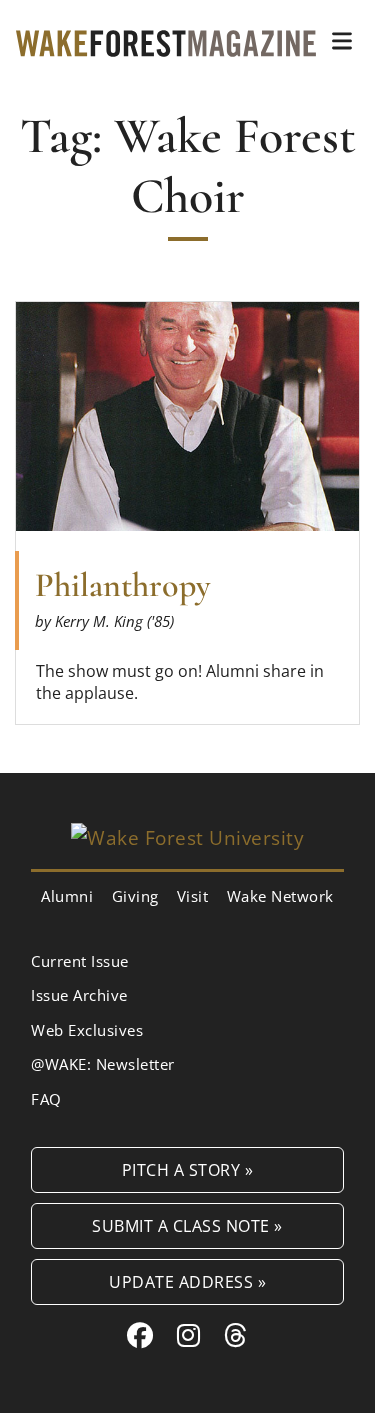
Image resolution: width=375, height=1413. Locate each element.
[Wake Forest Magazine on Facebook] (140, 1335)
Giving (135, 896)
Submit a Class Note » (187, 1225)
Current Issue (80, 961)
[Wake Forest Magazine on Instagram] (189, 1335)
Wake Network (280, 896)
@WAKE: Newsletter (103, 1064)
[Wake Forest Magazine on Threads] (236, 1335)
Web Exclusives (87, 1030)
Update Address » (187, 1281)
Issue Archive (79, 995)
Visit (193, 896)
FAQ (46, 1099)
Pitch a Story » (188, 1169)
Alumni (67, 896)
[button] (342, 41)
